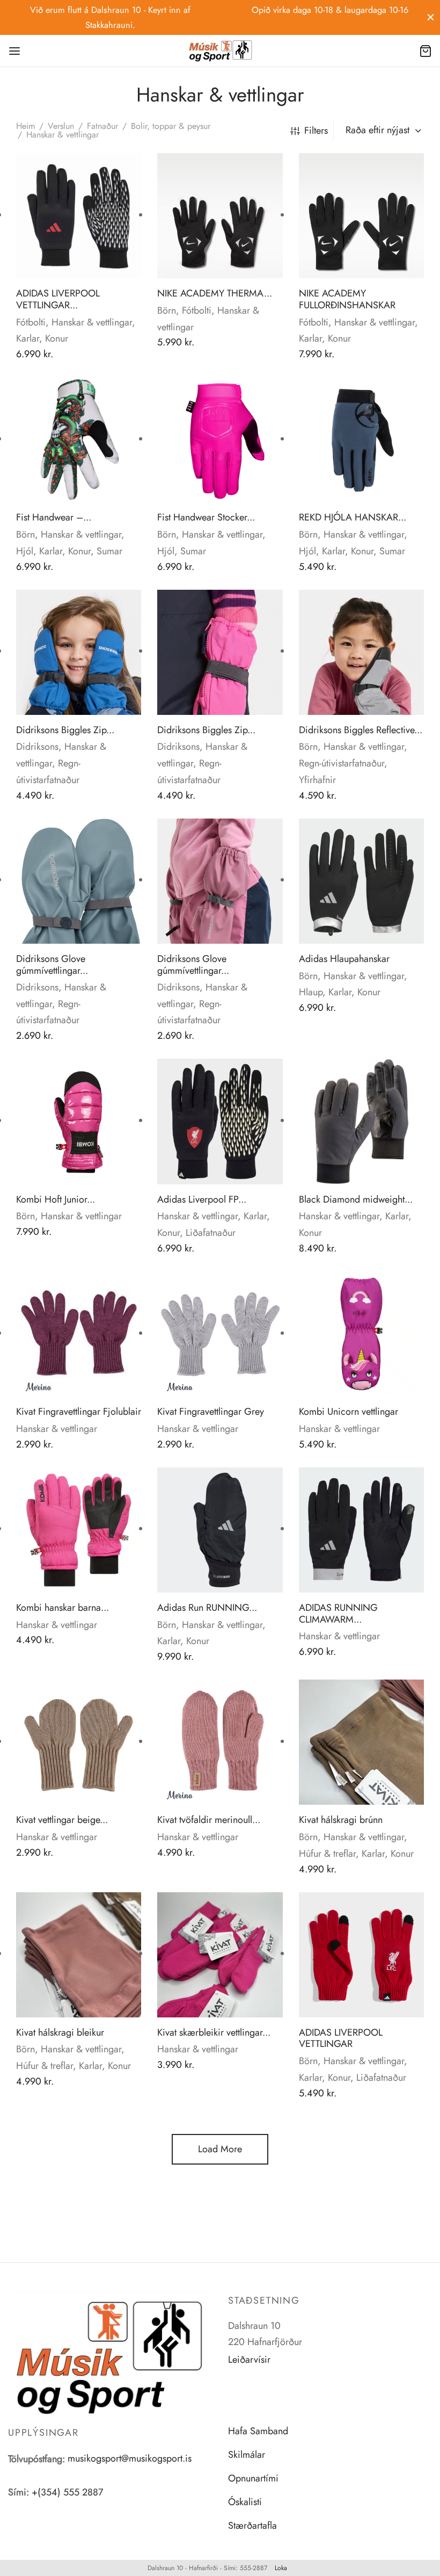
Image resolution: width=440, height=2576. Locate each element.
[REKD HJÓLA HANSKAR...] (361, 440)
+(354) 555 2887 (67, 2492)
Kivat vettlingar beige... (62, 1820)
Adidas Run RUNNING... (207, 1608)
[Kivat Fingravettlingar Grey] (220, 1334)
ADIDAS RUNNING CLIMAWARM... (338, 1613)
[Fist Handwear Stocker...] (220, 440)
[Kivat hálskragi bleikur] (79, 1955)
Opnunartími (253, 2478)
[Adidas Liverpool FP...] (220, 1121)
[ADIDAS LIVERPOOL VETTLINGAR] (361, 1955)
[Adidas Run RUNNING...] (220, 1530)
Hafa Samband (258, 2431)
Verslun (61, 126)
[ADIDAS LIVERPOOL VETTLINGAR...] (79, 216)
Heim (25, 126)
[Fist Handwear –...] (79, 440)
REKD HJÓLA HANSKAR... (353, 517)
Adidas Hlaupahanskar (344, 959)
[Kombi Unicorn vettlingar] (361, 1334)
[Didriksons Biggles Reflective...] (361, 652)
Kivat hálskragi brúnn (341, 1820)
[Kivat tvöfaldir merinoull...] (220, 1742)
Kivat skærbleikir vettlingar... (214, 2032)
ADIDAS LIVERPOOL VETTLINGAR (341, 2038)
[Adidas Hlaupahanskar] (361, 881)
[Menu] (14, 51)
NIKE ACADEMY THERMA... (215, 293)
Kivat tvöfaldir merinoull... (209, 1820)
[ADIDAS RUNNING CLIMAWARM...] (361, 1530)
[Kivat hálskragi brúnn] (361, 1742)
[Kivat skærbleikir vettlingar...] (220, 1955)
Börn (167, 310)
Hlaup (311, 992)
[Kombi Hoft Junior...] (79, 1121)
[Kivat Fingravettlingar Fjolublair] (79, 1334)
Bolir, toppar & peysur (171, 126)
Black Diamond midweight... (356, 1199)
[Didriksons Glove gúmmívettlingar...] (79, 881)
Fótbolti (31, 322)
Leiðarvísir (249, 2360)
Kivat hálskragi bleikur (60, 2032)
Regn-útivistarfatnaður (342, 763)
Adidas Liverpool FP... (202, 1199)
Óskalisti (245, 2502)
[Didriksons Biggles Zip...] (79, 652)
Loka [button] (281, 2568)
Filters (316, 131)
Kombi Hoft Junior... (56, 1199)
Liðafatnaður (211, 1233)
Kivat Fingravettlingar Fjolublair (79, 1412)
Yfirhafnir (317, 780)
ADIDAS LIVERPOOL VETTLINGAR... (58, 299)
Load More (220, 2149)
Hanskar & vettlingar (92, 322)
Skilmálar (247, 2455)
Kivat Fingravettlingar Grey (211, 1412)
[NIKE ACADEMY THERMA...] (220, 216)
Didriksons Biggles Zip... (65, 730)
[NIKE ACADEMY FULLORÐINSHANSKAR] (361, 216)
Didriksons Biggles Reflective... (361, 730)
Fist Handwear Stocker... (206, 517)
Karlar (28, 338)
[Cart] (426, 51)
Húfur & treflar (327, 1854)
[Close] (431, 17)
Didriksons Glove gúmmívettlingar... (52, 965)
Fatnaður (102, 126)
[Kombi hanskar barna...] (79, 1530)
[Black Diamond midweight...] (361, 1121)
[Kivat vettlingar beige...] (79, 1742)
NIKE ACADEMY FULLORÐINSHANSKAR (347, 299)
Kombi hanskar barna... (63, 1608)
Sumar (109, 551)
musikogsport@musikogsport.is (130, 2458)
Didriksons (37, 747)
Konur (57, 338)
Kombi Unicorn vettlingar (349, 1412)
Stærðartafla (252, 2526)
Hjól (25, 551)
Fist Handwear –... (54, 517)
